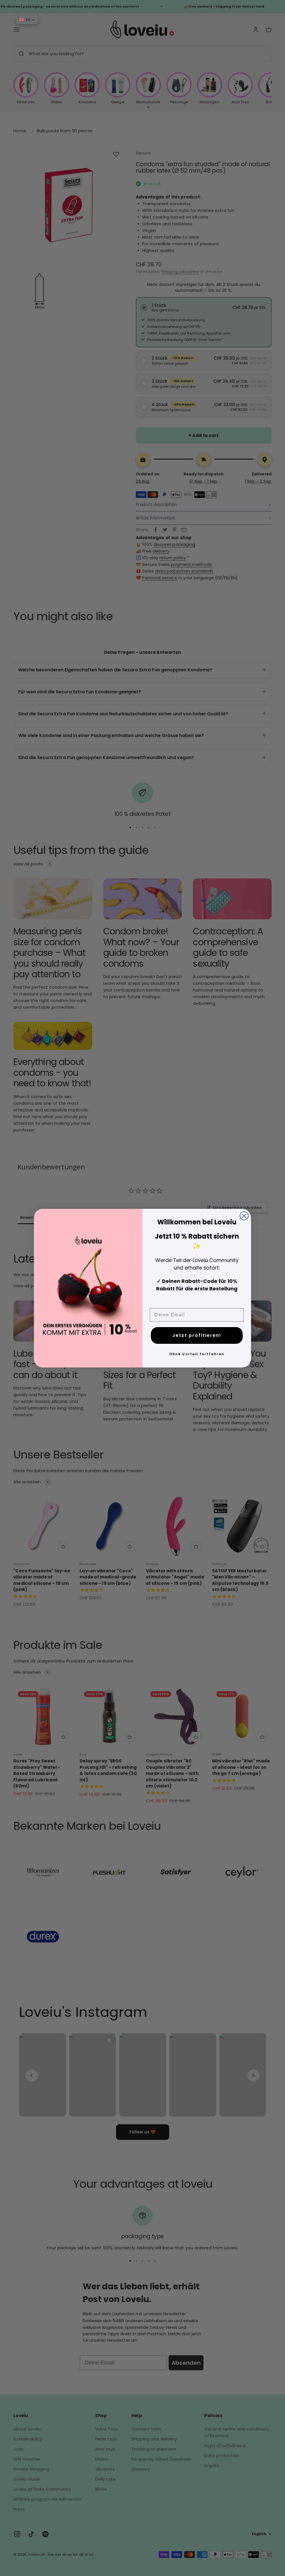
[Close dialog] (244, 1216)
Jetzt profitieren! (197, 1335)
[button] (27, 20)
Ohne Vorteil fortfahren (197, 1354)
